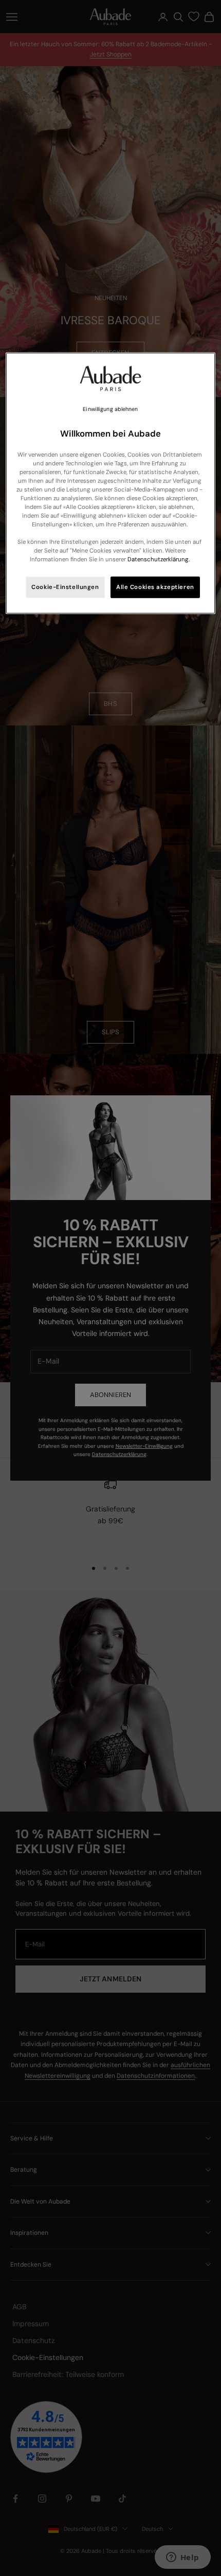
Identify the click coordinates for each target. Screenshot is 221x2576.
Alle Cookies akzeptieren (155, 587)
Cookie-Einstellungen (65, 587)
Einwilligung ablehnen (110, 409)
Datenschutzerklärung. (159, 559)
